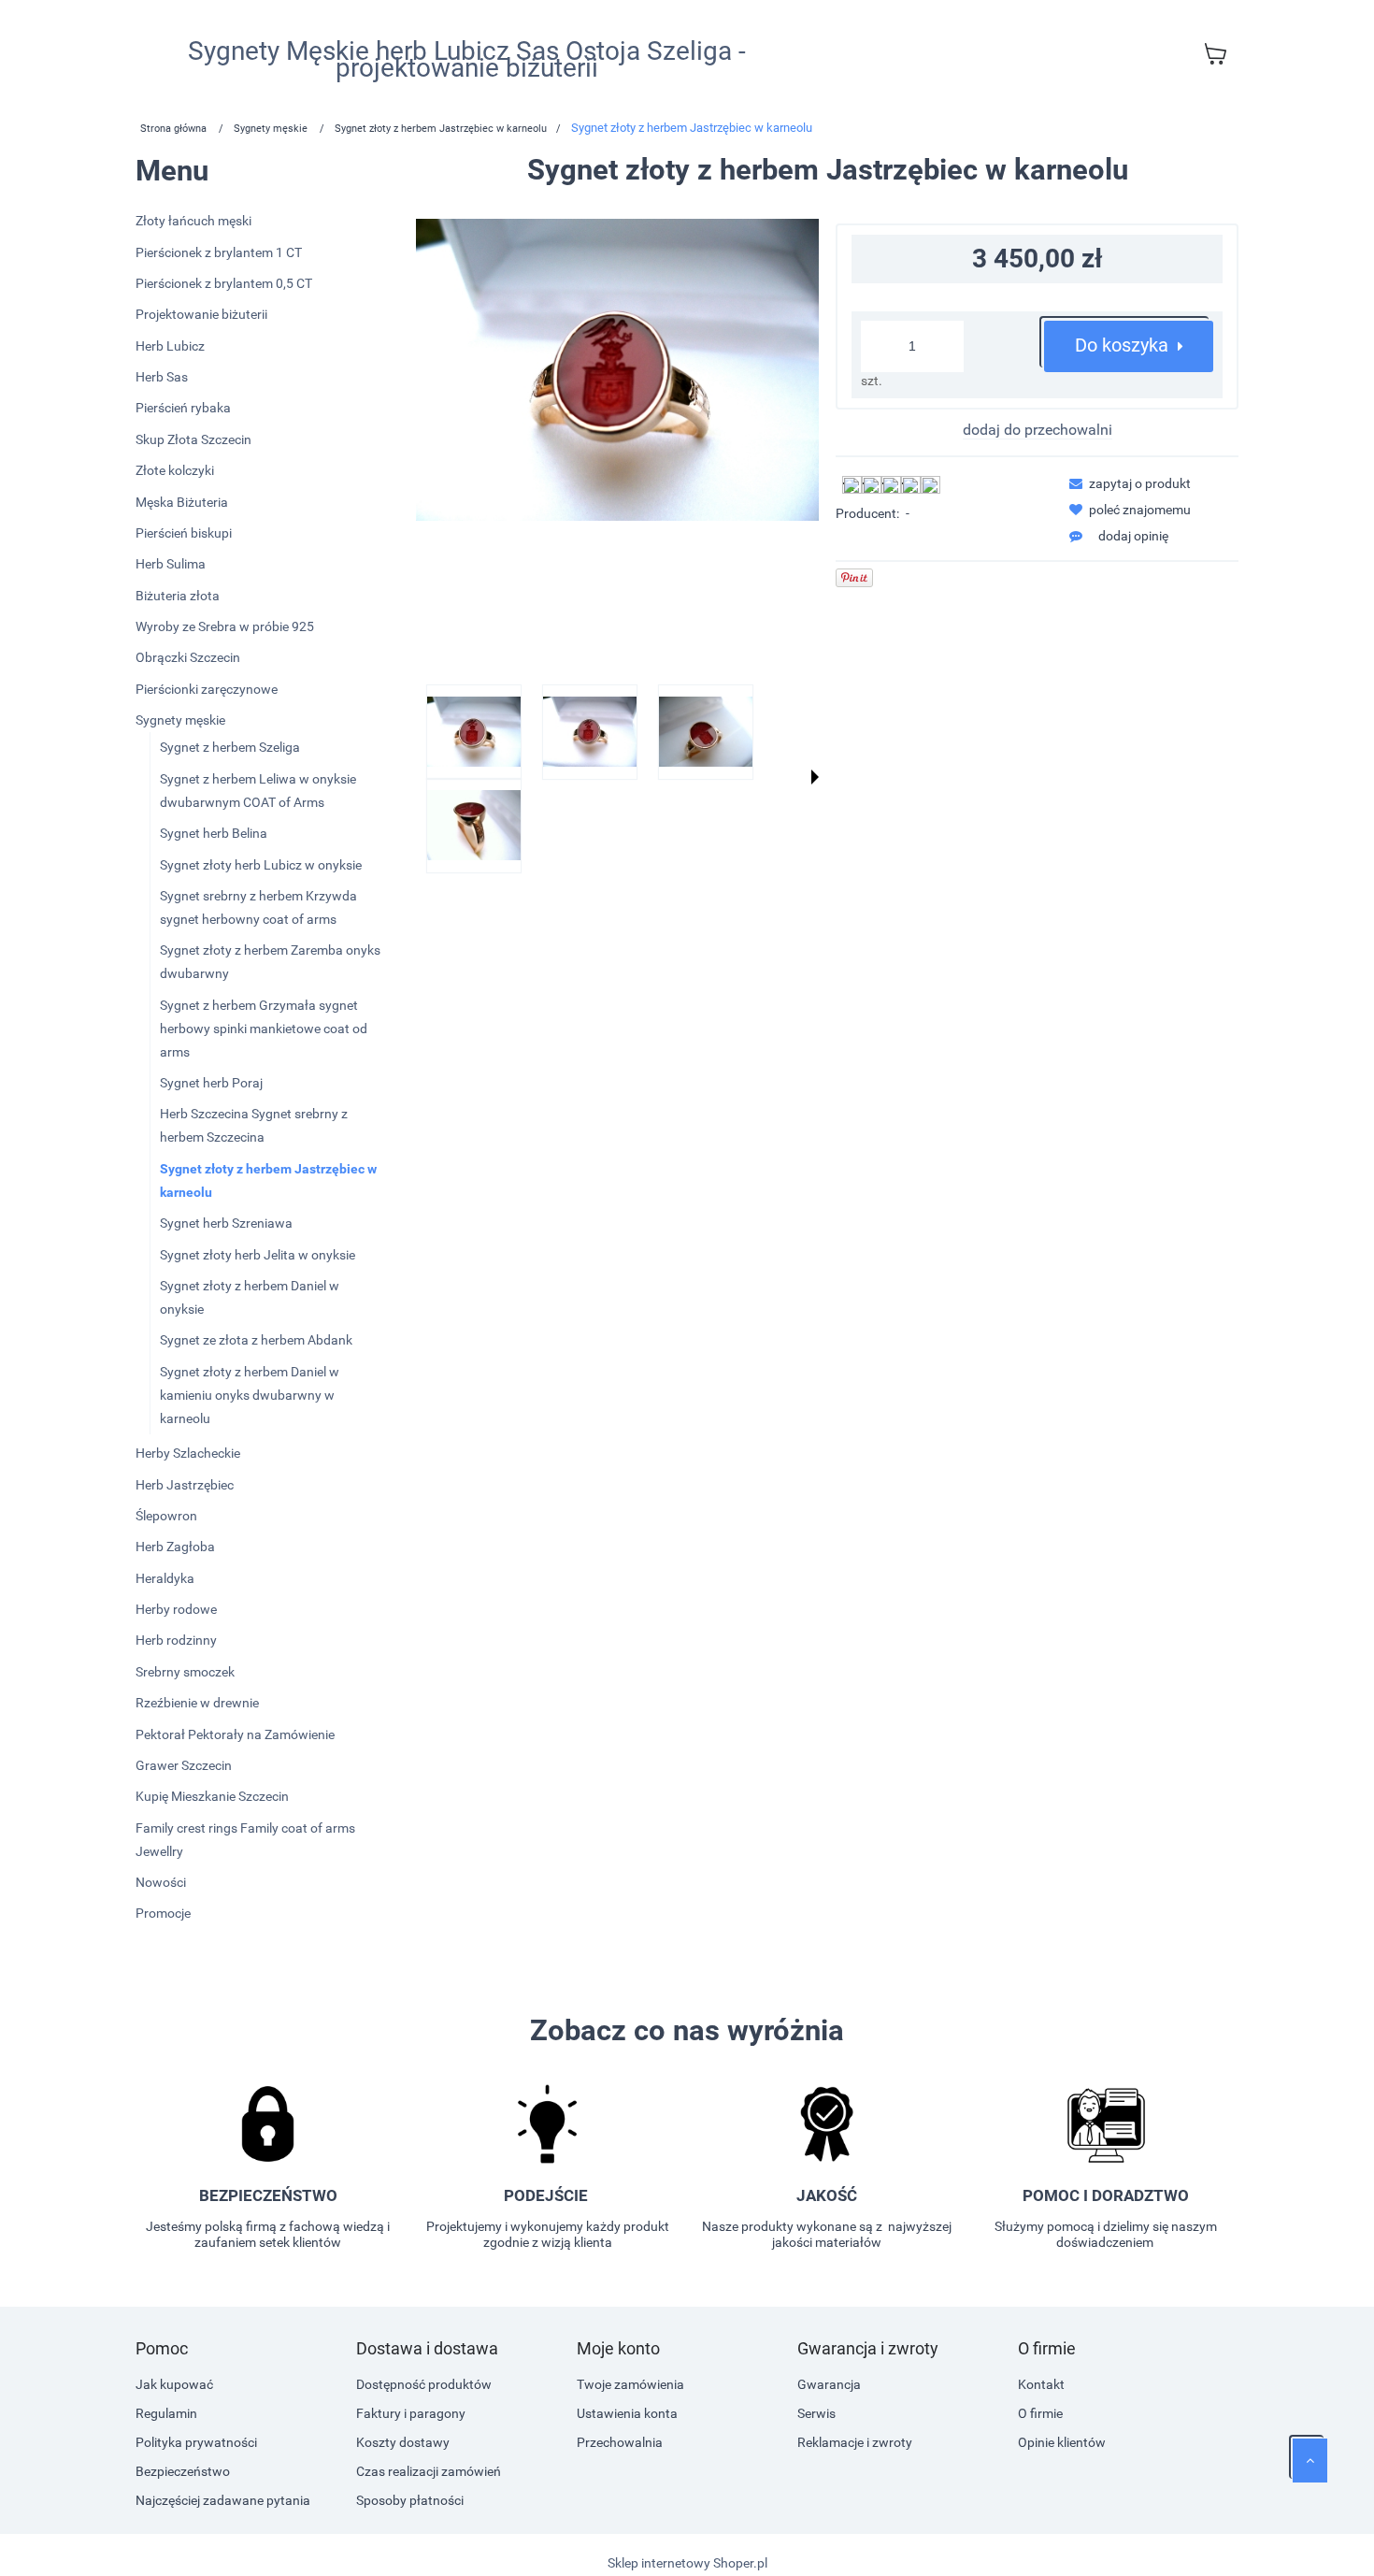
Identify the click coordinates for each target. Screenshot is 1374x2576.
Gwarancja (829, 2384)
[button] (815, 777)
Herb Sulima (171, 564)
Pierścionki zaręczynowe (207, 689)
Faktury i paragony (411, 2413)
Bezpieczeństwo (183, 2471)
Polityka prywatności (196, 2442)
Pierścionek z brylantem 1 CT (219, 252)
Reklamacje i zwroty (855, 2442)
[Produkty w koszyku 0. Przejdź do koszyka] (1215, 53)
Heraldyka (165, 1578)
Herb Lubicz (170, 346)
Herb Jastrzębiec (185, 1485)
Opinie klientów (1062, 2442)
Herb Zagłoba (175, 1547)
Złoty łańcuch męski (193, 221)
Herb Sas (162, 377)
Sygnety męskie (180, 720)
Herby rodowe (176, 1609)
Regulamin (166, 2413)
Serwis (816, 2413)
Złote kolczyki (175, 470)
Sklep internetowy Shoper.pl (687, 2563)
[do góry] (1310, 2461)
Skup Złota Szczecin (193, 439)
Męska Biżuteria (182, 502)
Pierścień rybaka (183, 408)
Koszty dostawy (403, 2442)
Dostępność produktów (424, 2384)
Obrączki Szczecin (188, 657)
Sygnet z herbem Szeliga (230, 747)
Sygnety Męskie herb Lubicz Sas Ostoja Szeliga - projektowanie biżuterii (467, 60)
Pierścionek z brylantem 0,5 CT (224, 283)
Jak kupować (174, 2384)
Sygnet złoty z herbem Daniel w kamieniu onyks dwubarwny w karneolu (250, 1395)
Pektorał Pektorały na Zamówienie (235, 1734)
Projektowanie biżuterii (201, 314)
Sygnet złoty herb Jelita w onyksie (258, 1255)
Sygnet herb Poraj (211, 1083)
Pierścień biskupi (184, 533)
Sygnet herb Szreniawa (226, 1223)
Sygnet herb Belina (214, 833)
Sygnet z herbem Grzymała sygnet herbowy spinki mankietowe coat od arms (264, 1029)
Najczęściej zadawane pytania (223, 2500)
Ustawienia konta (627, 2413)
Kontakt (1041, 2384)
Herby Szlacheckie (188, 1453)
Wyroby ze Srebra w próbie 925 (225, 626)
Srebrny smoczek (185, 1672)
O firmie (1040, 2413)
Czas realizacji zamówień (429, 2471)
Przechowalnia (620, 2442)
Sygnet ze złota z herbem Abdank (256, 1340)
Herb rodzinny (176, 1640)
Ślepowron (166, 1516)
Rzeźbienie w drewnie (197, 1703)
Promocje (163, 1913)
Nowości (161, 1882)
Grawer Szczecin (184, 1765)
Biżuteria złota (178, 596)
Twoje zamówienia (630, 2384)
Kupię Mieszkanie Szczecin (212, 1796)
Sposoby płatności (410, 2500)
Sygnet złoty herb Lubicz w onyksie (261, 865)
